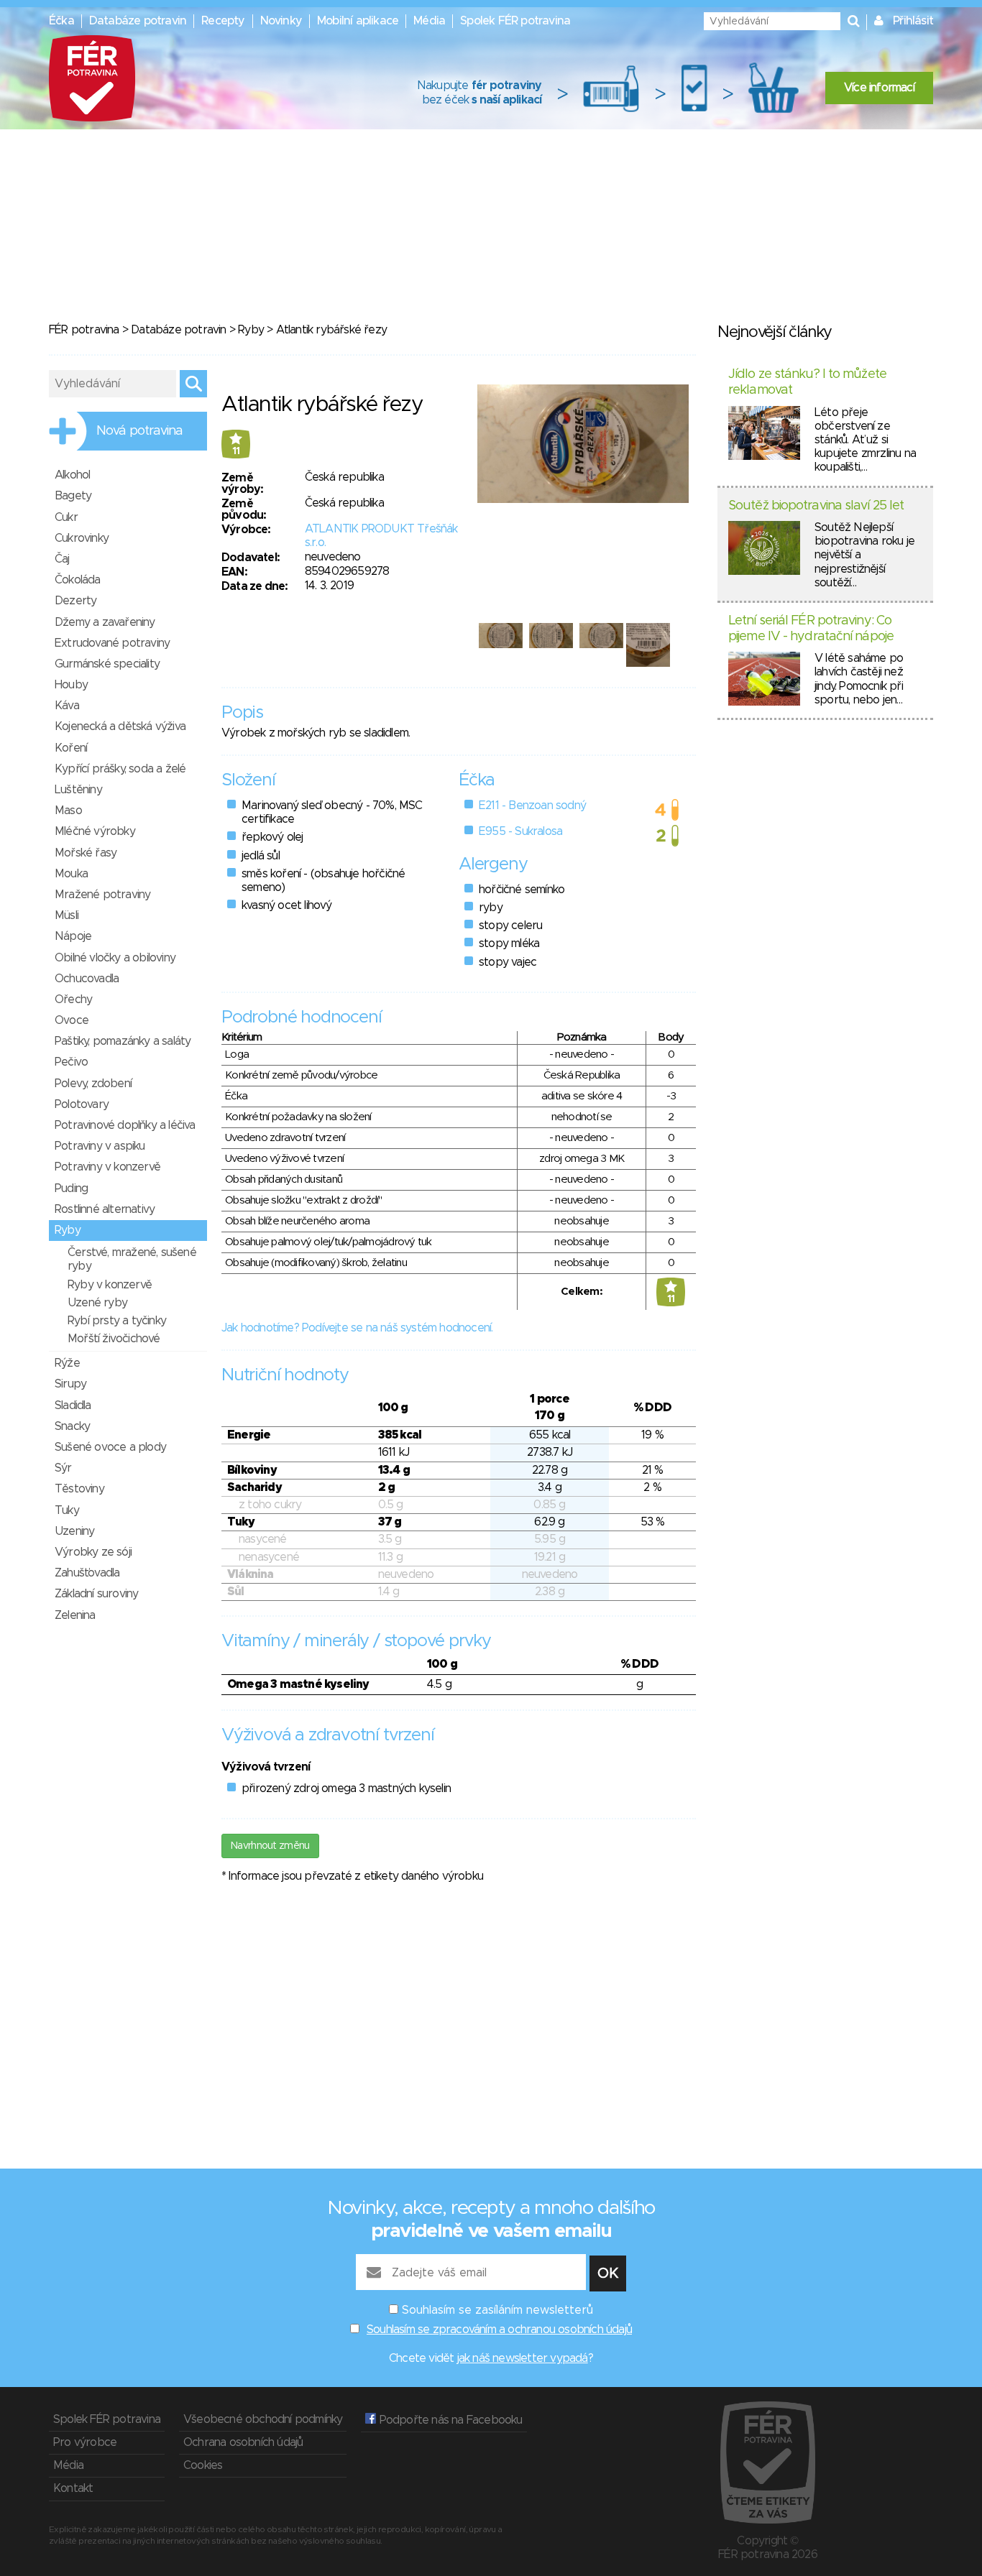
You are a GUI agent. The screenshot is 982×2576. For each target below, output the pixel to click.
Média (429, 21)
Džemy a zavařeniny (105, 622)
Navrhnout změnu (270, 1846)
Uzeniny (74, 1531)
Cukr (66, 517)
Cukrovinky (82, 538)
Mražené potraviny (102, 895)
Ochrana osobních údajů (243, 2442)
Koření (71, 748)
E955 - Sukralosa (520, 831)
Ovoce (72, 1020)
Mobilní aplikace (358, 21)
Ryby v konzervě (110, 1285)
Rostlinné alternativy (105, 1209)
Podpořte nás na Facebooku (449, 2420)
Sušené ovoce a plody (110, 1447)
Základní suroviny (96, 1594)
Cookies (203, 2465)
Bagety (73, 496)
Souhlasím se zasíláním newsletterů (497, 2310)
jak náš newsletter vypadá (523, 2358)
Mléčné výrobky (95, 831)
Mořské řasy (86, 853)
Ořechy (73, 1000)
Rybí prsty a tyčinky (117, 1321)
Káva (67, 706)
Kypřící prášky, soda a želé (120, 769)
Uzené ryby (97, 1303)
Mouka (71, 874)
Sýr (63, 1468)
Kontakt (73, 2488)
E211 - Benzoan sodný (532, 805)
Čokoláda (78, 580)
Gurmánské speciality (107, 664)
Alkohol (72, 475)
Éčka (61, 21)
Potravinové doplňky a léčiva (125, 1125)
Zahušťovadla (87, 1573)
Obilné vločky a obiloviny (115, 958)
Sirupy (70, 1384)
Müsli (66, 915)
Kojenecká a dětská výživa (120, 726)
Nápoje (73, 936)
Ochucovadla (87, 979)
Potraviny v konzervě (107, 1167)
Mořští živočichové (114, 1339)
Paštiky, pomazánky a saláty (123, 1041)
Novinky (281, 21)
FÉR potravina (84, 330)
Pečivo (71, 1062)
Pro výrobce (85, 2442)
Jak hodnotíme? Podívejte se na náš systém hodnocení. (357, 1328)
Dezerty (75, 601)
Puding (71, 1188)
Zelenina (75, 1615)
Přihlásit (913, 21)
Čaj (62, 559)
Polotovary (82, 1104)
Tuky (67, 1510)
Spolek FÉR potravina (515, 21)
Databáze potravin (138, 21)
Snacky (72, 1426)
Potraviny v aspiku (100, 1146)
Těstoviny (79, 1489)
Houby (71, 685)
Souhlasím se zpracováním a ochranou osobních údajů (499, 2330)
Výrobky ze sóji (93, 1552)
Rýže (67, 1363)
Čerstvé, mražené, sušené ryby (132, 1259)
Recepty (223, 21)
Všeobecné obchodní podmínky (263, 2419)
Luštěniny (78, 790)
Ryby (251, 330)
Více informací (879, 88)
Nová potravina (139, 431)
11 (236, 451)
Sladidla (73, 1405)
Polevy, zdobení (93, 1084)
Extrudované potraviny (112, 643)
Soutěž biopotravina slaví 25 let (816, 506)
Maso (68, 811)
